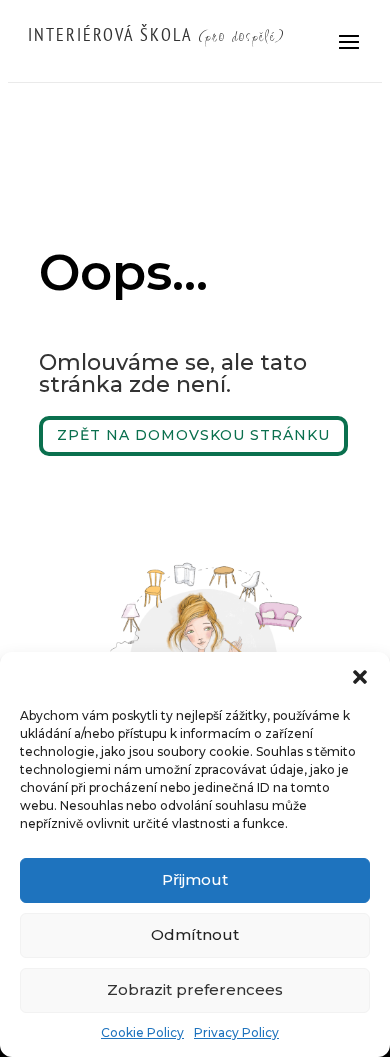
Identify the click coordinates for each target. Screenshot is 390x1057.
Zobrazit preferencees (195, 989)
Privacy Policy (236, 1032)
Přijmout (195, 879)
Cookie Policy (142, 1032)
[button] (360, 677)
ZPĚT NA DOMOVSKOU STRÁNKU (193, 435)
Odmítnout (195, 934)
